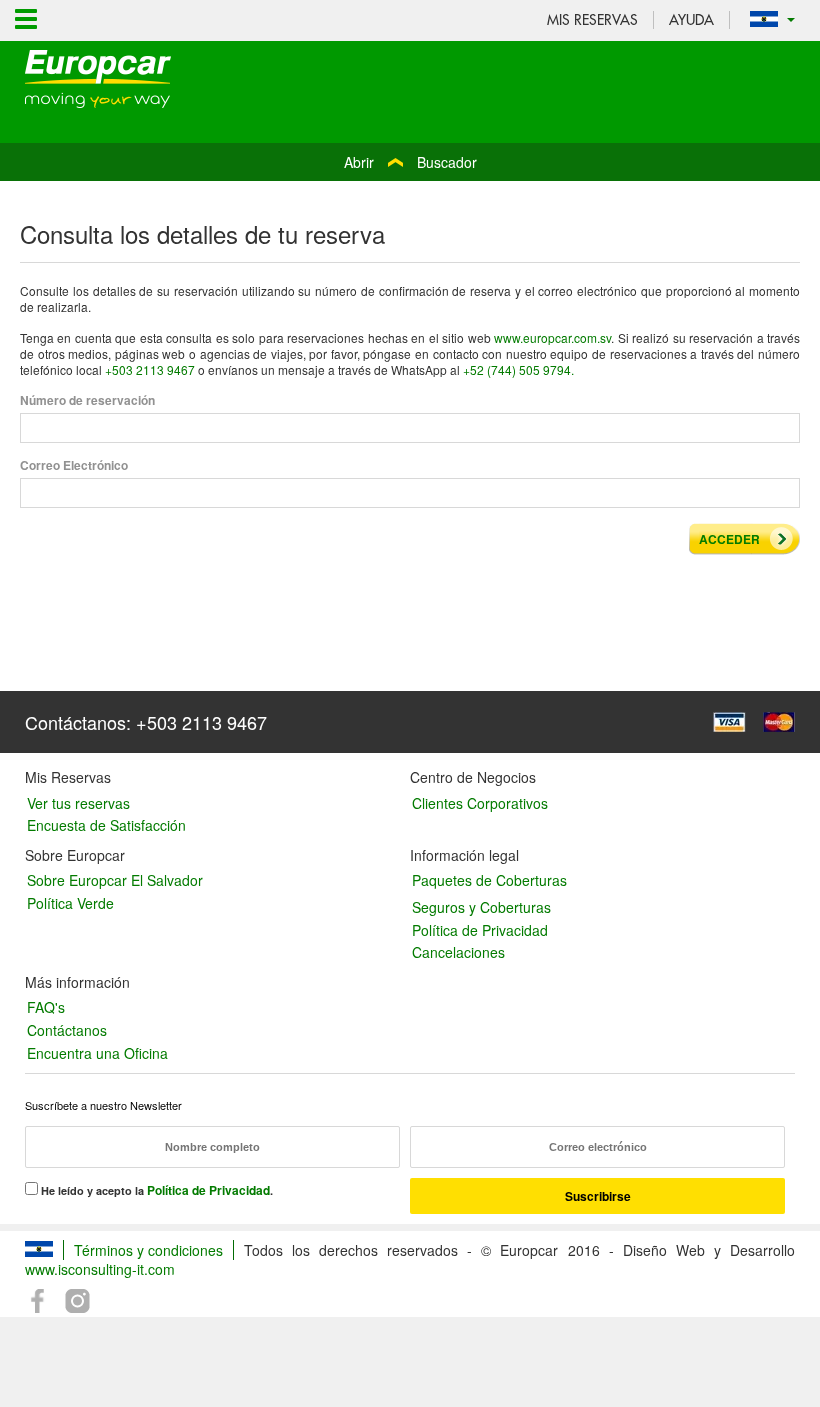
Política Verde (70, 903)
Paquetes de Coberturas (489, 880)
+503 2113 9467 (150, 369)
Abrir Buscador (410, 162)
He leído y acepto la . (155, 1190)
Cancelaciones (458, 952)
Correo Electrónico (74, 466)
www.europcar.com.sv (552, 337)
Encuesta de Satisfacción (106, 825)
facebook (39, 1302)
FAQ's (46, 1007)
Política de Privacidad (480, 930)
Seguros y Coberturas (481, 907)
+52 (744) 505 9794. (518, 369)
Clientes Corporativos (480, 803)
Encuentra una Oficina (97, 1053)
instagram (77, 1302)
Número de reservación (87, 401)
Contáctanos (67, 1030)
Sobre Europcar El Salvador (115, 880)
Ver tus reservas (78, 803)
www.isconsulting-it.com (100, 1269)
